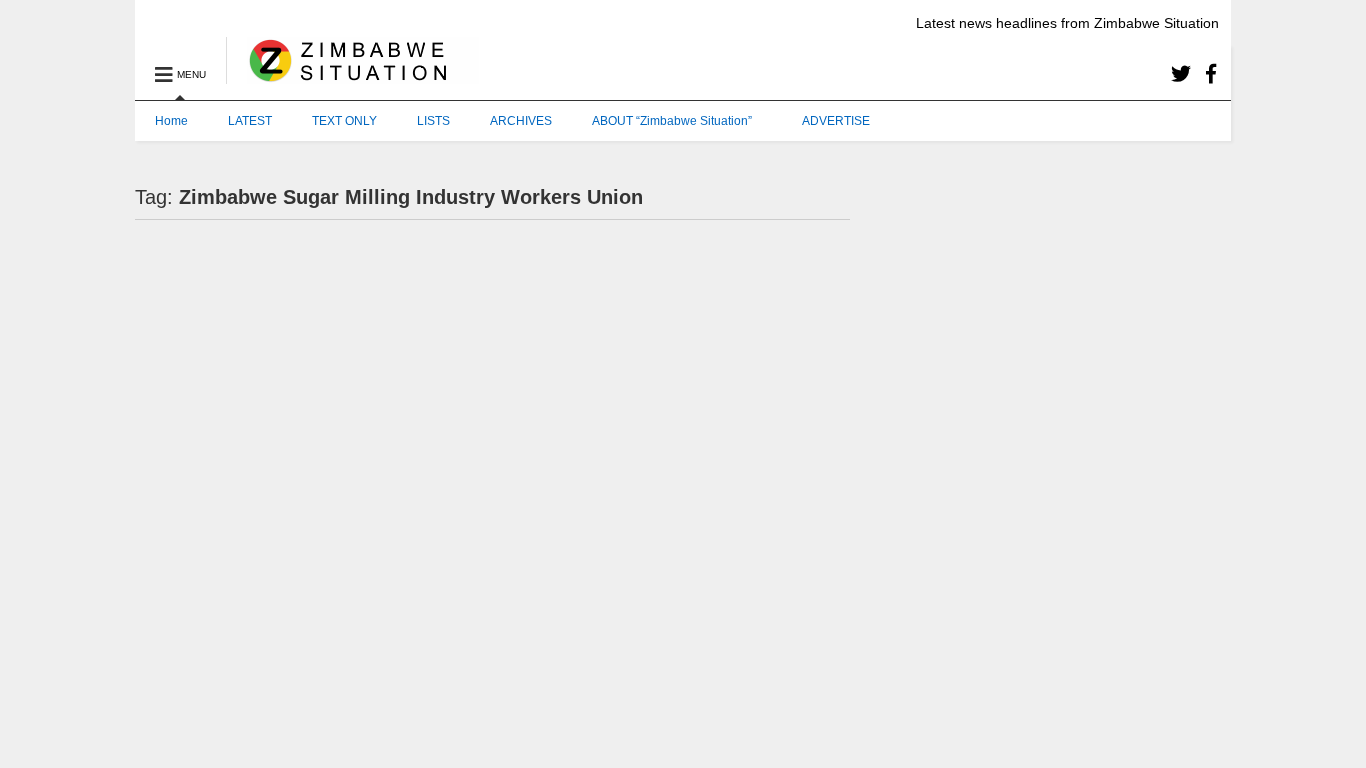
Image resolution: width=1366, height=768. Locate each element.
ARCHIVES (521, 121)
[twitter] (1181, 74)
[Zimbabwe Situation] (352, 75)
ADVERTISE (836, 121)
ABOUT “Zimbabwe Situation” (672, 121)
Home (171, 121)
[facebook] (1211, 74)
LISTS (433, 121)
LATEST (250, 121)
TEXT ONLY (344, 121)
